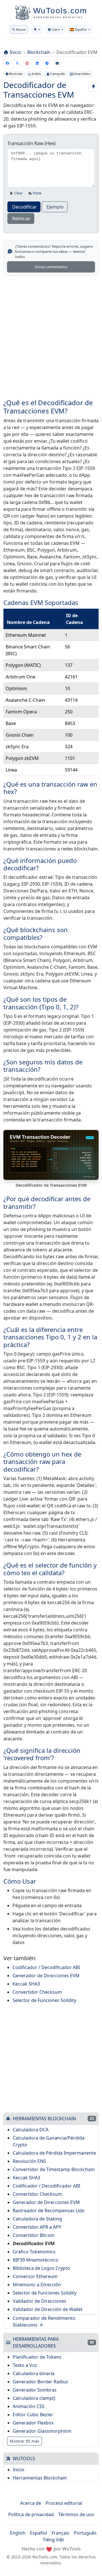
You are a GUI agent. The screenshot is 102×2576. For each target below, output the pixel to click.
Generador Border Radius (40, 2382)
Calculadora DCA (31, 2130)
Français (60, 2533)
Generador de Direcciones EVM (46, 1976)
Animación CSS (29, 2406)
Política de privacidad (31, 2514)
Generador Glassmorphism (42, 2431)
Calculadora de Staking (37, 2219)
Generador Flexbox (33, 2423)
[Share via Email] (57, 63)
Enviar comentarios (51, 267)
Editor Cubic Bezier (33, 2415)
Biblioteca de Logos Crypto (41, 2268)
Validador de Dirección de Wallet (48, 2309)
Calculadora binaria (34, 2373)
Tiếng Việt (53, 2540)
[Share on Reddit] (27, 63)
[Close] (93, 17)
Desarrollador (82, 74)
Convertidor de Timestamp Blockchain (54, 2169)
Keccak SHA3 (26, 1984)
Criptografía (57, 74)
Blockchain (39, 52)
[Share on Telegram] (47, 63)
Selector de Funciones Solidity (44, 2000)
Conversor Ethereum (35, 2276)
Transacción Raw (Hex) (31, 143)
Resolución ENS (29, 2161)
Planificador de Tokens (37, 2357)
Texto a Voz (25, 2365)
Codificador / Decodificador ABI (46, 1967)
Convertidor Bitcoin (34, 2235)
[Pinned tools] (37, 30)
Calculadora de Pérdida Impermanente (54, 2153)
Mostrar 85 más (25, 2441)
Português (85, 2533)
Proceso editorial (64, 2503)
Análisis (36, 74)
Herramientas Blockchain (40, 2478)
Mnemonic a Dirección (37, 2285)
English (18, 2533)
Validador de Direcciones (40, 2301)
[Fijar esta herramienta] (93, 87)
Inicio (15, 52)
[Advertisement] (51, 334)
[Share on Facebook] (7, 63)
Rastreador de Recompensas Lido (49, 2211)
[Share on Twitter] (17, 63)
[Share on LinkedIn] (37, 63)
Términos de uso (76, 2514)
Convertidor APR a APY (37, 2227)
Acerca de (31, 2503)
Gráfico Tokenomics (34, 2252)
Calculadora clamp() (34, 2398)
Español (39, 2533)
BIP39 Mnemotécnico (36, 2260)
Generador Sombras (35, 2390)
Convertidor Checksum (37, 1992)
